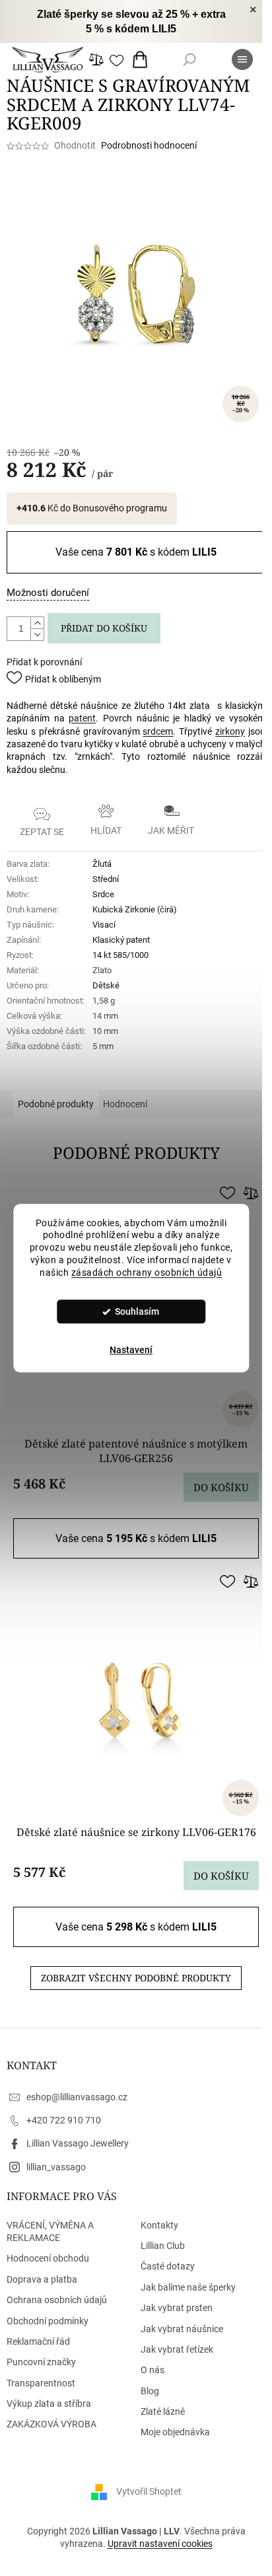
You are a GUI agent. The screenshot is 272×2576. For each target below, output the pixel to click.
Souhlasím (137, 1311)
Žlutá (102, 864)
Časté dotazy (168, 2266)
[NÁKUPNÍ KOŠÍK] (143, 59)
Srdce (103, 894)
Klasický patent (121, 940)
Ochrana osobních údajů (57, 2300)
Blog (150, 2391)
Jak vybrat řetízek (177, 2349)
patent (82, 718)
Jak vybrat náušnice (182, 2329)
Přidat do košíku (104, 628)
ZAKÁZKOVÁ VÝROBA (51, 2424)
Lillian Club (163, 2246)
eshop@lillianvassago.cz (77, 2097)
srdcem (158, 731)
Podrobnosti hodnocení (149, 145)
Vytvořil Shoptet (149, 2491)
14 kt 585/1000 (120, 955)
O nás (153, 2370)
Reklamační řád (38, 2341)
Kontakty (159, 2225)
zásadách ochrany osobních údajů (147, 1272)
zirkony (230, 731)
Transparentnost (41, 2383)
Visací (104, 925)
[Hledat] (189, 59)
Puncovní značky (41, 2362)
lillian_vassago (56, 2167)
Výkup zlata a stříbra (49, 2404)
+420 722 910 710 (64, 2120)
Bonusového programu (120, 508)
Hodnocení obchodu (48, 2258)
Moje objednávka (175, 2432)
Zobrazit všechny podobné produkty (136, 1978)
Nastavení (131, 1350)
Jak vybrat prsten (177, 2308)
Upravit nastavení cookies (160, 2544)
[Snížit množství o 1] (37, 634)
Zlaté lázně (163, 2411)
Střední (106, 879)
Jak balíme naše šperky (188, 2287)
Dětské (106, 985)
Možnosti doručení (48, 593)
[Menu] (242, 59)
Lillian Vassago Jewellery (78, 2143)
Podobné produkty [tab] (56, 1104)
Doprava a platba (42, 2279)
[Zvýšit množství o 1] (37, 623)
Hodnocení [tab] (125, 1104)
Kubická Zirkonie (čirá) (135, 909)
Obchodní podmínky (48, 2321)
